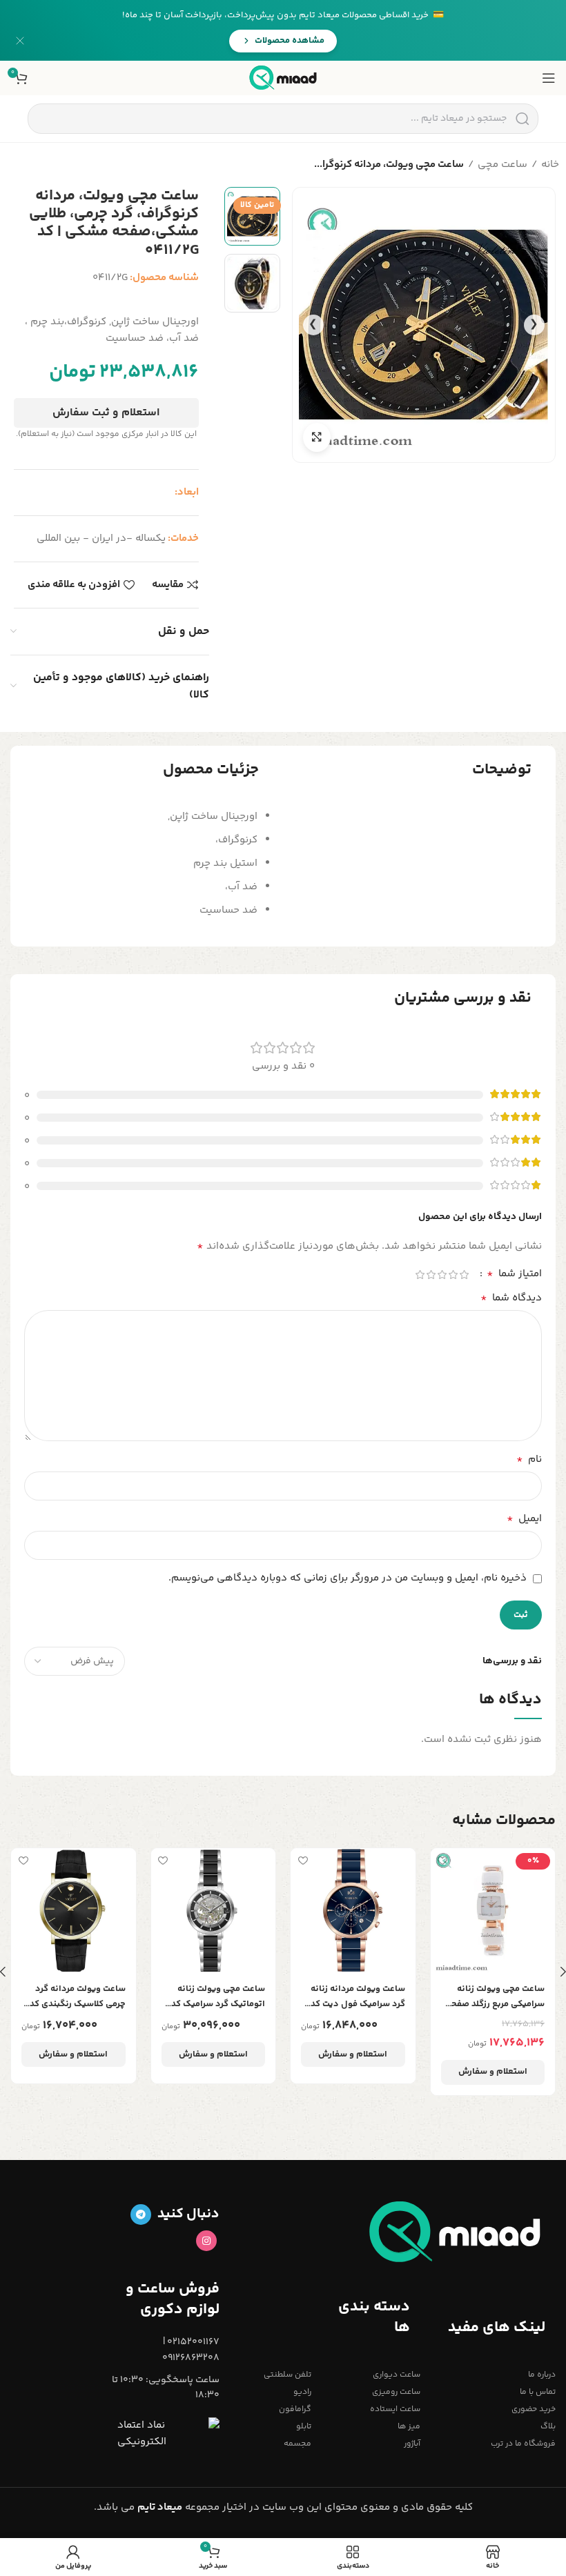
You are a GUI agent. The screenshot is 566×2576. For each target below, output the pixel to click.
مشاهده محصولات (290, 41)
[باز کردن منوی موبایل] (549, 78)
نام (529, 1460)
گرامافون (295, 2409)
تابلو (304, 2427)
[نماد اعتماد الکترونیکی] (168, 2434)
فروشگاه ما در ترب (523, 2444)
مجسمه (297, 2444)
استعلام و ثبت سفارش (106, 413)
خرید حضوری (534, 2409)
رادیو (302, 2392)
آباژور (412, 2444)
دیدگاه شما (511, 1298)
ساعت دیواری (396, 2375)
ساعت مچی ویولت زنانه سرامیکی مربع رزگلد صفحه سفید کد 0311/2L (496, 1997)
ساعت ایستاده (395, 2409)
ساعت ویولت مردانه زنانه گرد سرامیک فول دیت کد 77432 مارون (358, 1997)
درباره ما (542, 2375)
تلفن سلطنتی (287, 2375)
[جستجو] (522, 119)
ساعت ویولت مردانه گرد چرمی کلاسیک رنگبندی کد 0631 (78, 1997)
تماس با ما (538, 2392)
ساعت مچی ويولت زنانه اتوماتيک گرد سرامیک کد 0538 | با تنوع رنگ (218, 1997)
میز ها (409, 2427)
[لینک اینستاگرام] (206, 2241)
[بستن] (20, 41)
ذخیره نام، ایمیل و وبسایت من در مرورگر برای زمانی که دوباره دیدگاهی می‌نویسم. (348, 1578)
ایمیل (524, 1519)
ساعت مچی (502, 165)
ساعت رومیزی (396, 2392)
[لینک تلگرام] (141, 2215)
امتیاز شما (514, 1274)
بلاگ (548, 2427)
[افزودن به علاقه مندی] (443, 1860)
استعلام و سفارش (493, 2072)
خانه (550, 165)
